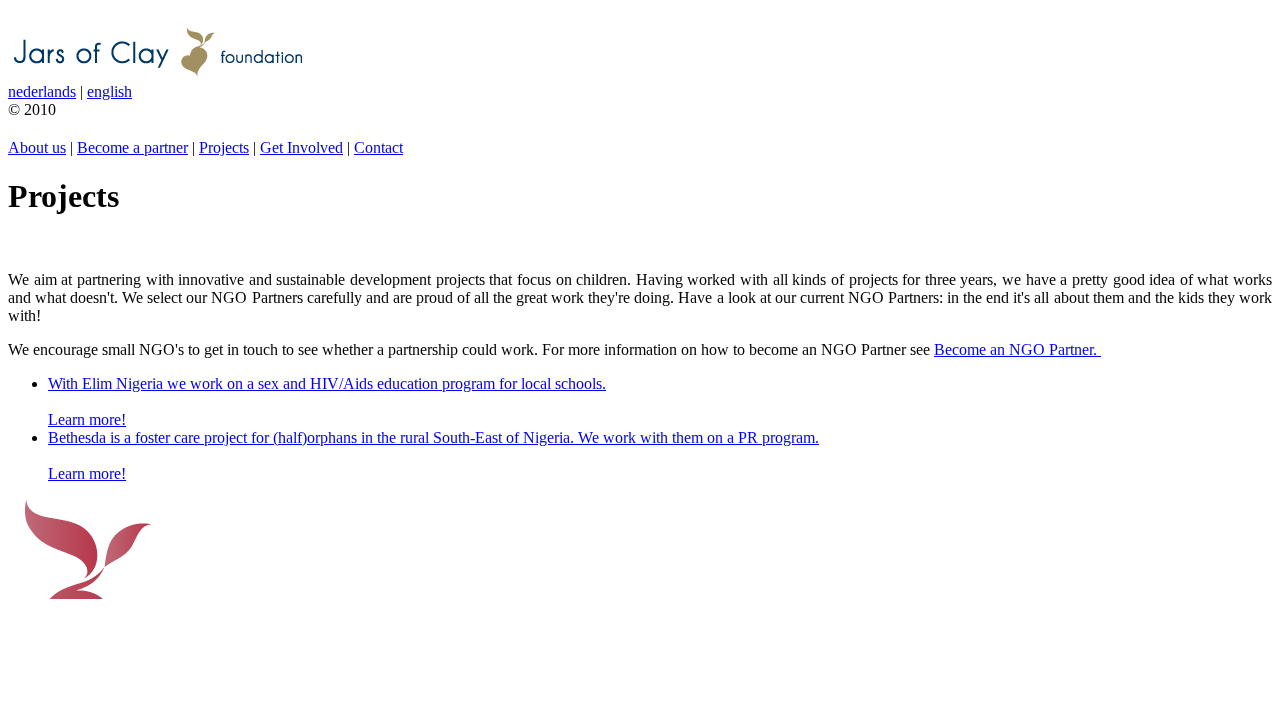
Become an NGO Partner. (1017, 349)
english (109, 91)
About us (37, 147)
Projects (224, 147)
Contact (378, 147)
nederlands (42, 91)
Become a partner (132, 147)
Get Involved (301, 147)
